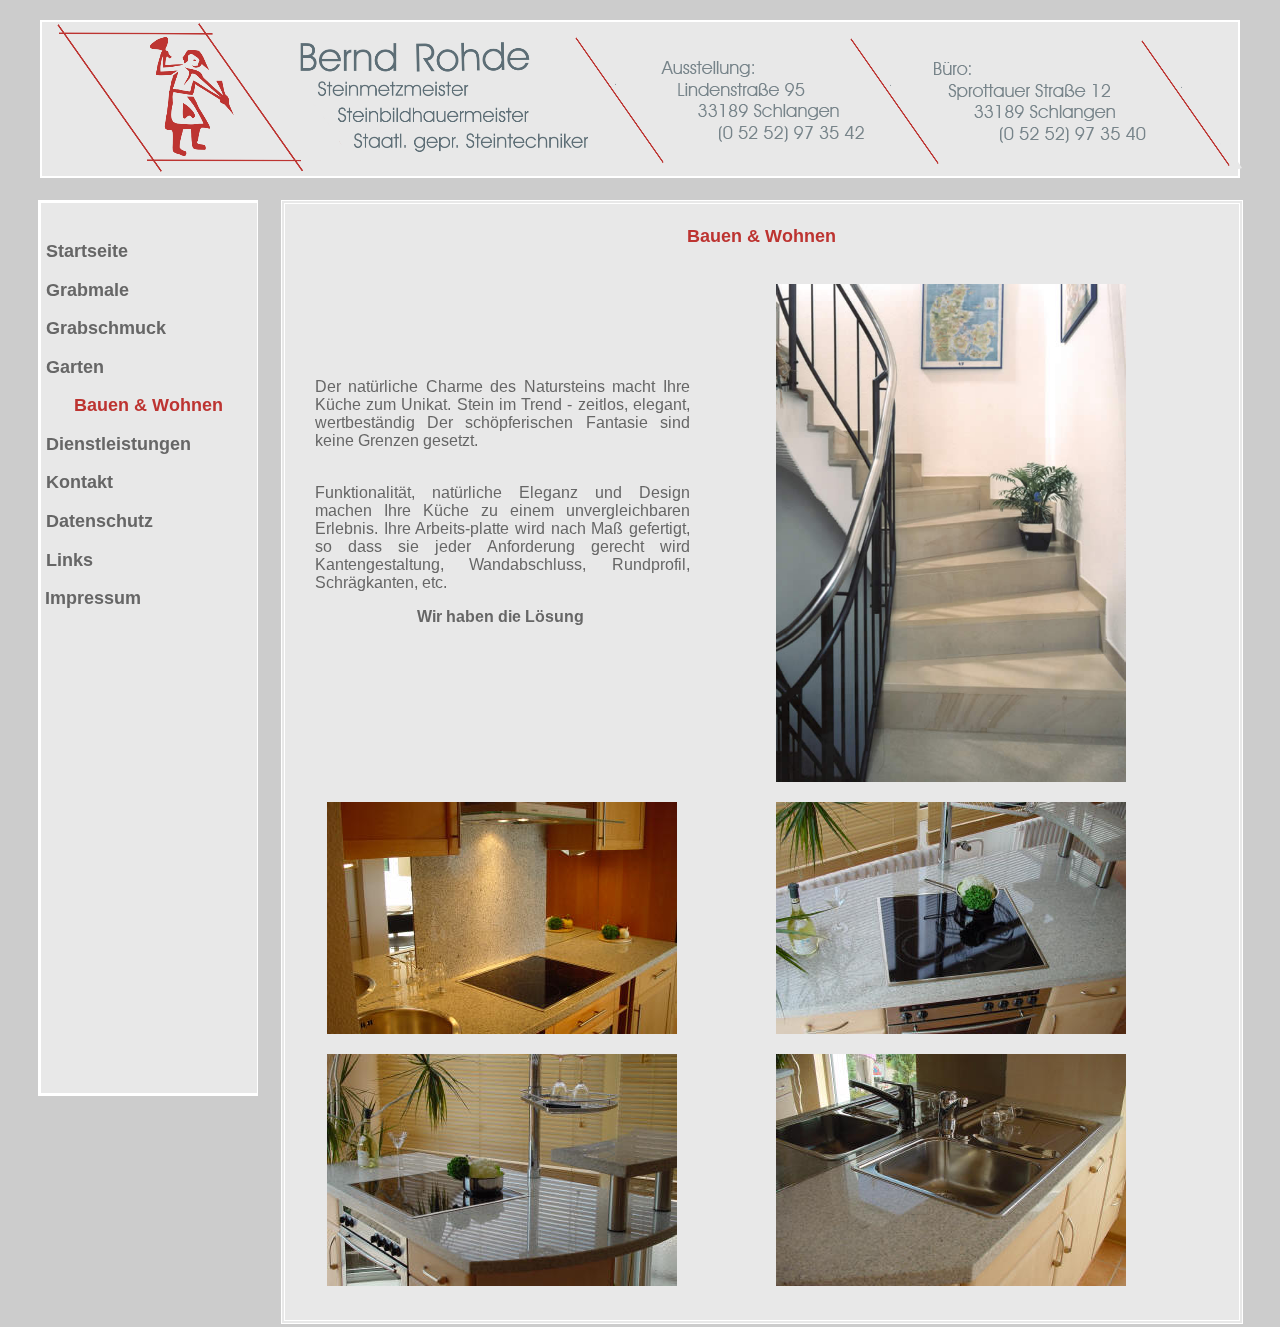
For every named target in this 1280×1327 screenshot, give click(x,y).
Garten (72, 367)
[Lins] (43, 521)
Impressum (93, 598)
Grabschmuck (103, 328)
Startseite (84, 251)
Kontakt (77, 482)
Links (69, 560)
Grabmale (85, 290)
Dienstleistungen (116, 444)
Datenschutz (99, 521)
